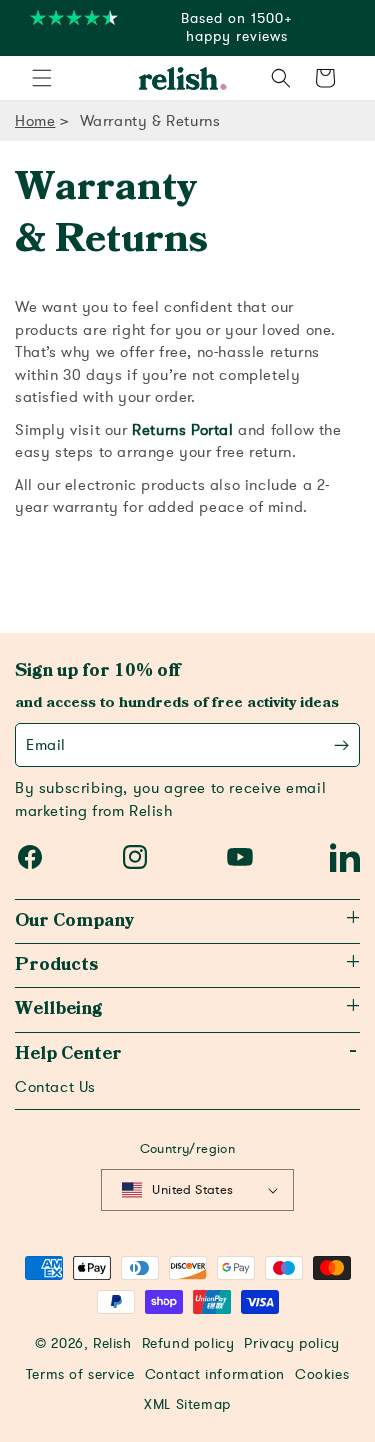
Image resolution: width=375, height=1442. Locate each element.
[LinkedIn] (345, 857)
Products (56, 965)
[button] (42, 78)
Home (35, 121)
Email (46, 745)
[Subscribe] (341, 745)
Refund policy (188, 1344)
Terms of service (80, 1375)
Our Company (74, 921)
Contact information (215, 1375)
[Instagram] (135, 857)
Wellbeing (58, 1009)
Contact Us (55, 1087)
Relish (112, 1344)
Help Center (68, 1054)
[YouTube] (240, 857)
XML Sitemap (187, 1405)
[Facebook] (30, 857)
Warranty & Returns (150, 121)
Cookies (322, 1375)
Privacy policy (291, 1344)
